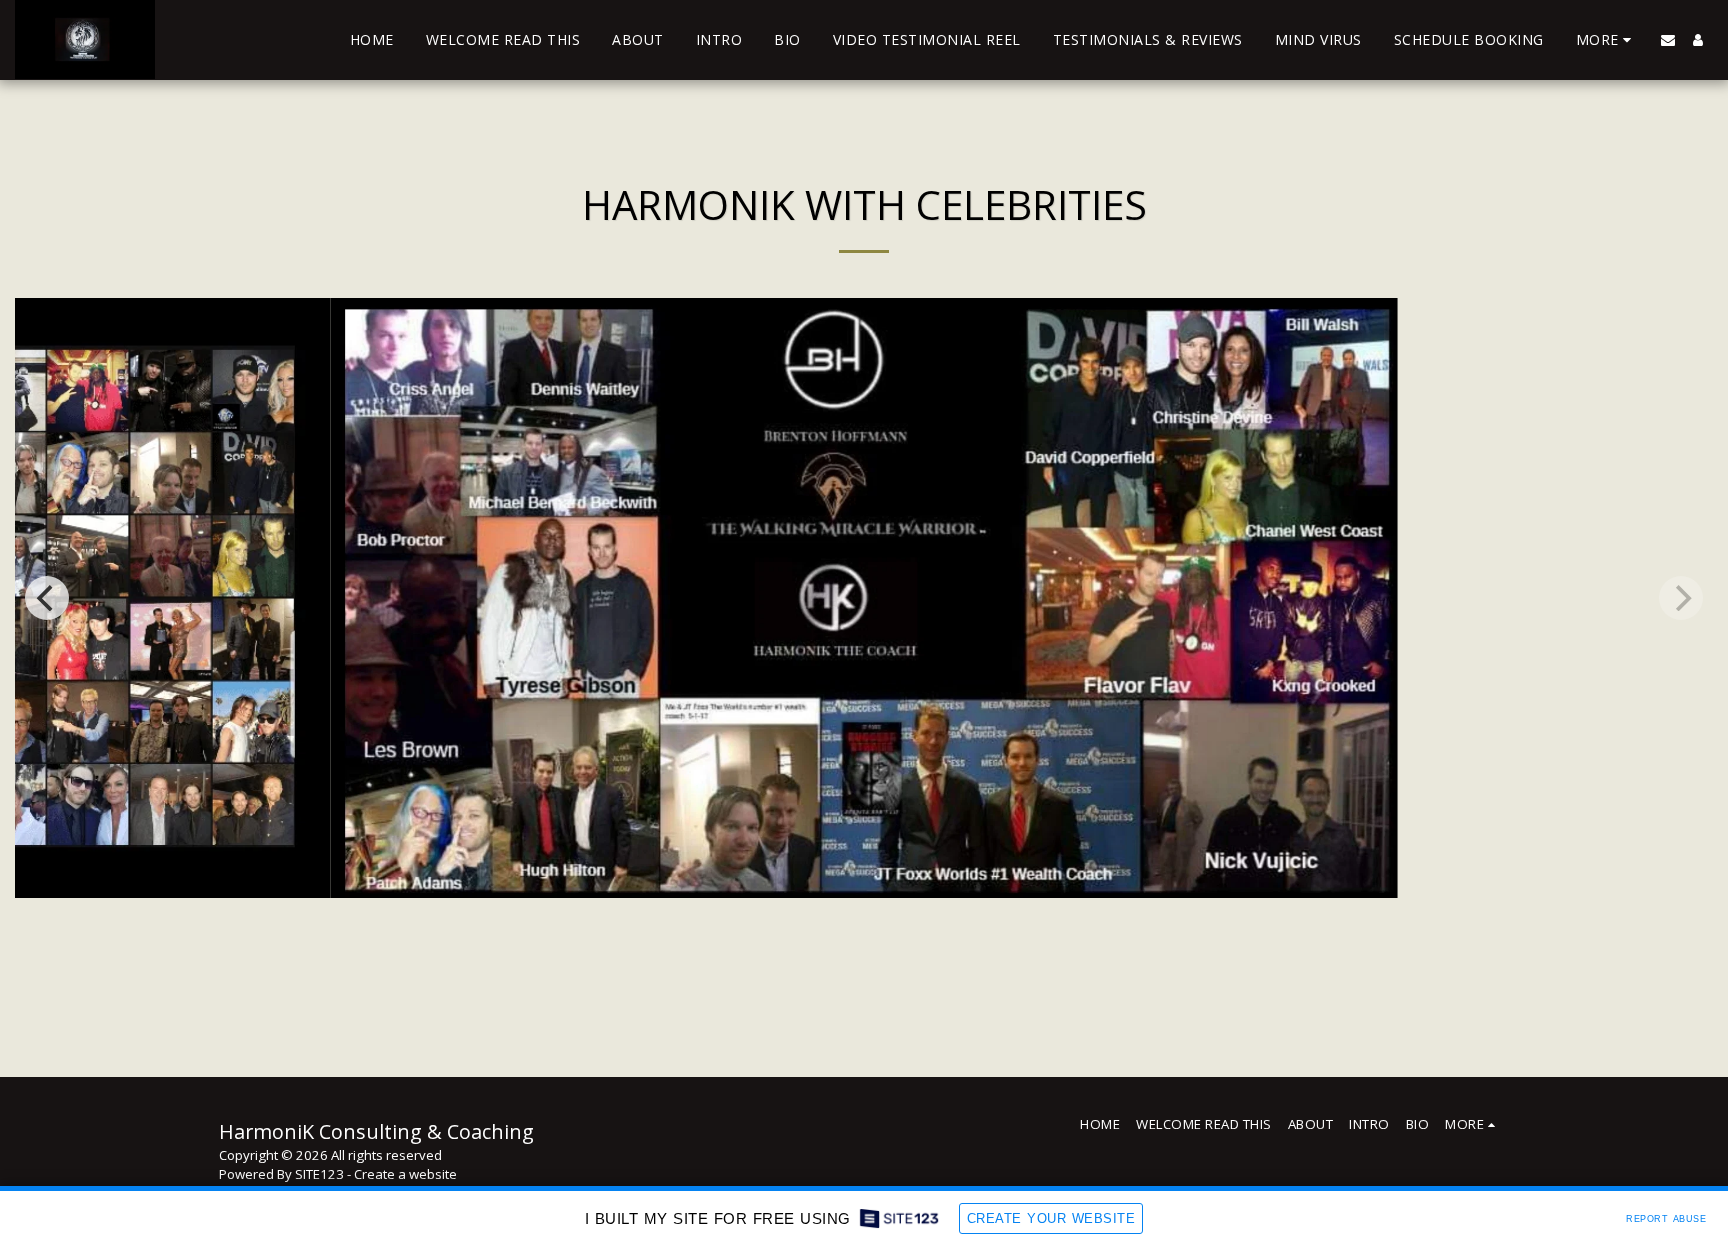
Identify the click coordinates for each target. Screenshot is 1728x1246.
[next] (1681, 598)
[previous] (47, 598)
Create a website (405, 1174)
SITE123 (319, 1174)
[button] (1668, 40)
